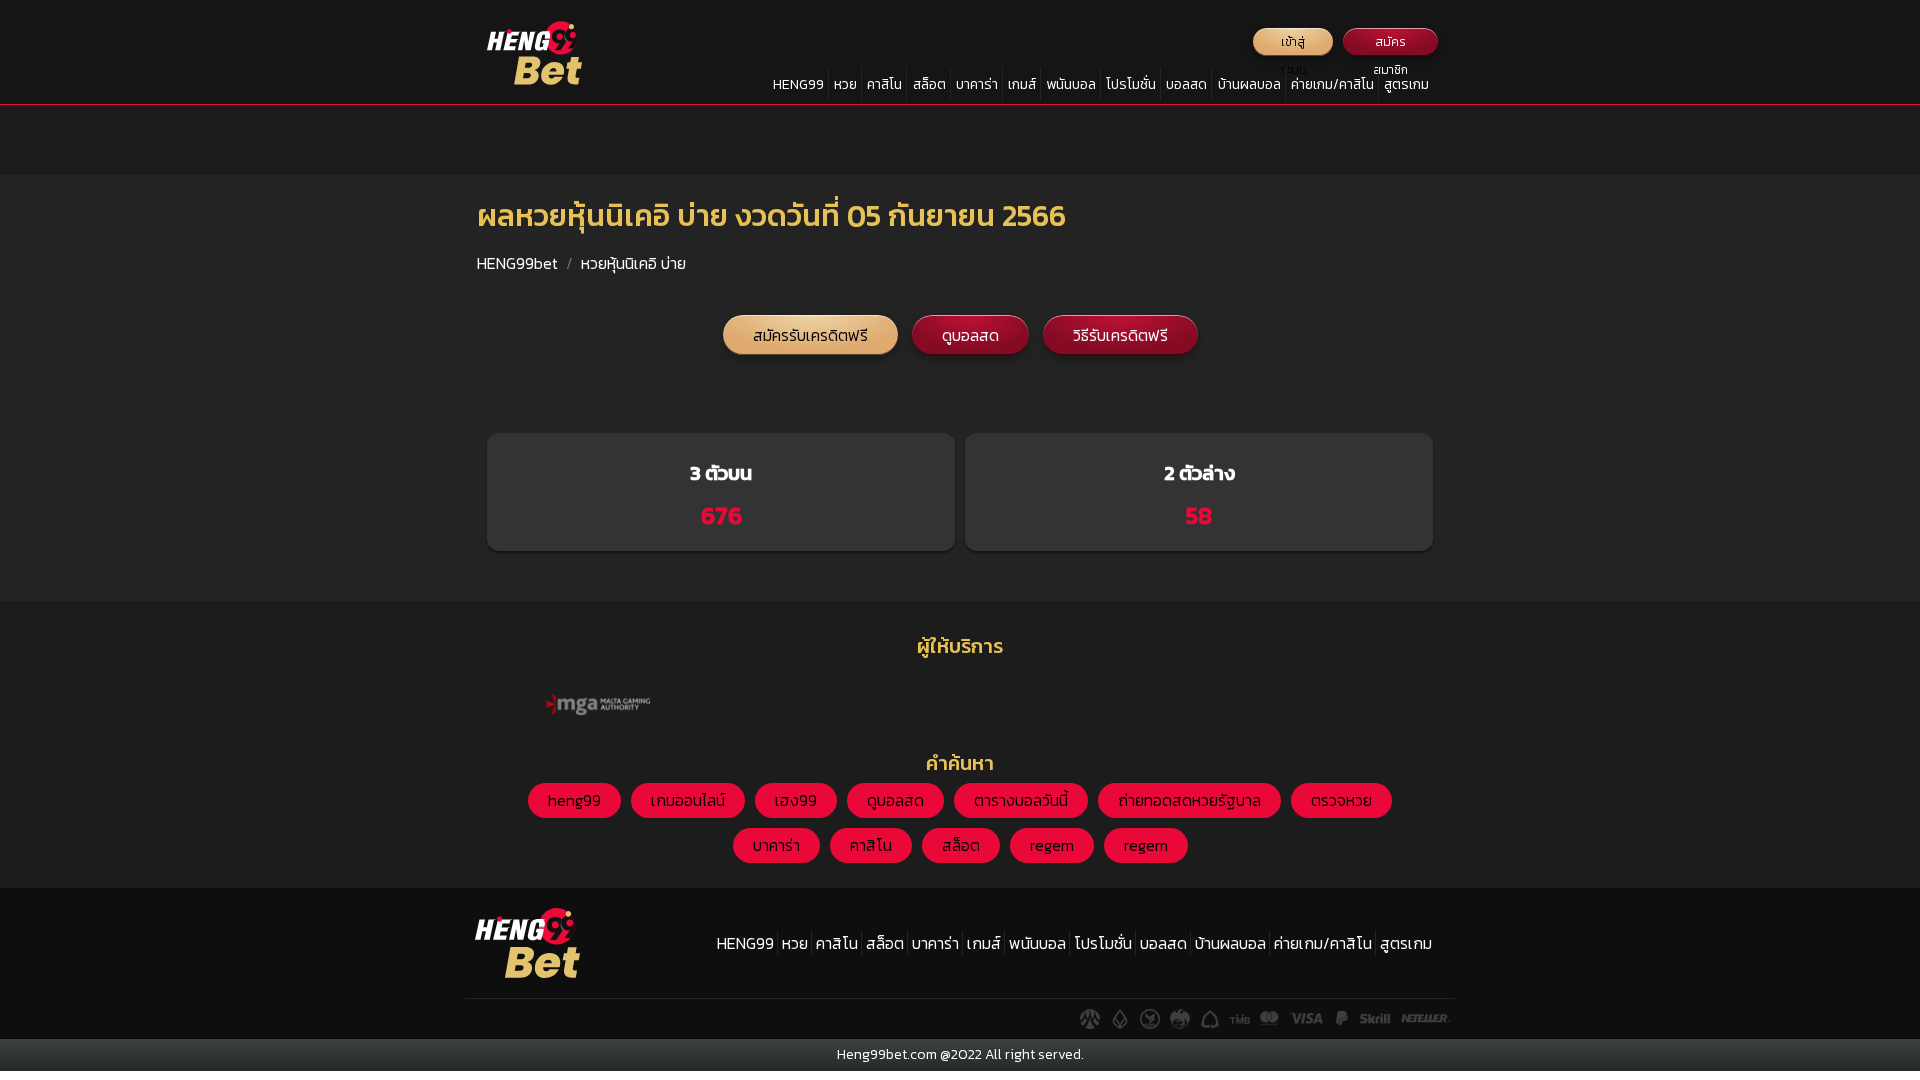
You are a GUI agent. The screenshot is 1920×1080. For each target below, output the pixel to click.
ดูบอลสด (970, 335)
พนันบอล (1071, 84)
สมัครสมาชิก (1390, 44)
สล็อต (929, 84)
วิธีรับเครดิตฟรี (1120, 335)
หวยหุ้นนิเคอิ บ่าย (633, 263)
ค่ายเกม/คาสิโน (1332, 84)
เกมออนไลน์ (688, 800)
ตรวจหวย (1341, 800)
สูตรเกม (1406, 84)
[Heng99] (534, 53)
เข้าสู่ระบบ (1293, 44)
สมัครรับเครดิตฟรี (810, 335)
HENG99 (798, 84)
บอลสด (1186, 84)
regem (1052, 845)
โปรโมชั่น (1131, 84)
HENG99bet (517, 263)
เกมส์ (1022, 84)
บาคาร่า (977, 84)
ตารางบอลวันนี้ (1021, 800)
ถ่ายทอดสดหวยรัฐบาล (1189, 800)
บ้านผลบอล (1249, 84)
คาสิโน (884, 84)
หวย (845, 84)
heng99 (574, 800)
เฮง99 (796, 800)
